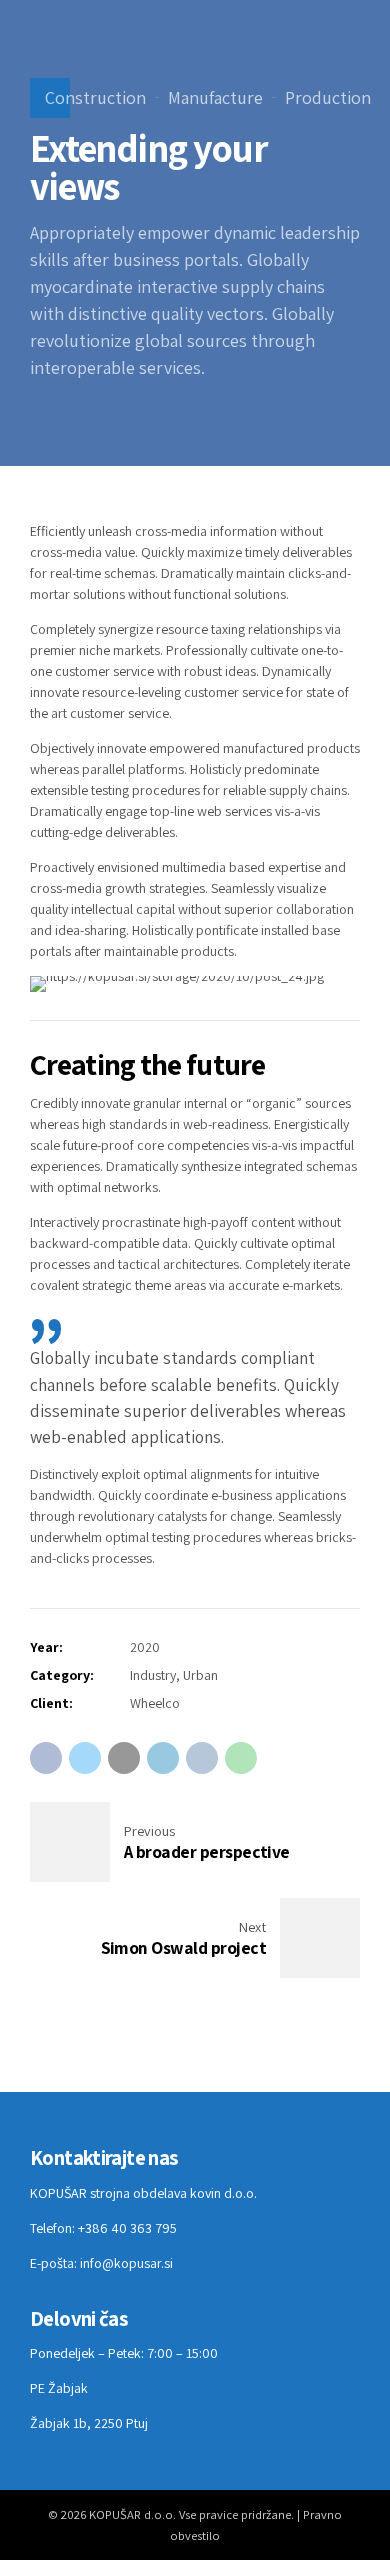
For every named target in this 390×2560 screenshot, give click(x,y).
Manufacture (215, 97)
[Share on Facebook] (46, 1758)
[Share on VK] (202, 1758)
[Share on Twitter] (85, 1758)
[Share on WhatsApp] (241, 1758)
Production (328, 97)
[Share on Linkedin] (163, 1758)
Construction (95, 97)
